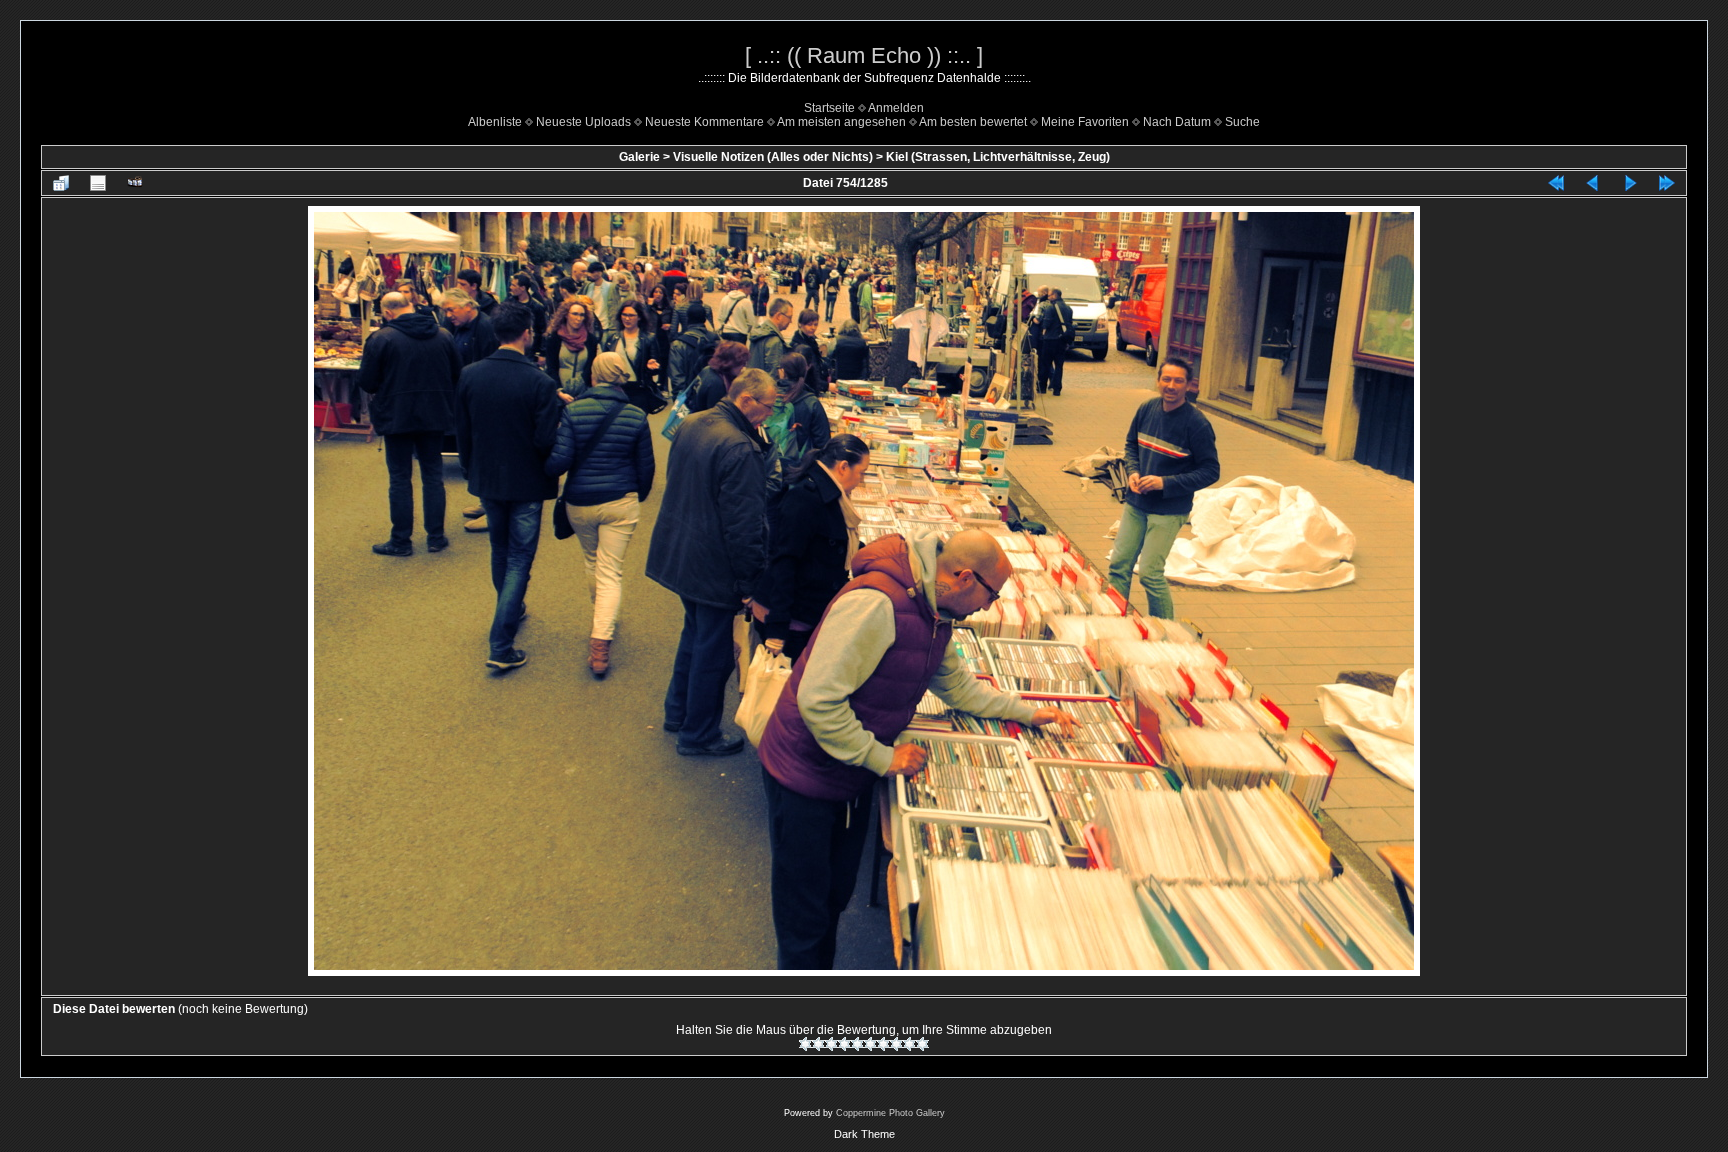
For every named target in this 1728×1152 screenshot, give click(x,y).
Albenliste (495, 122)
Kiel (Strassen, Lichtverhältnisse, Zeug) (998, 157)
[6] (870, 1044)
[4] (844, 1044)
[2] (818, 1044)
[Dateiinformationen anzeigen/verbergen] (98, 183)
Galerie (639, 157)
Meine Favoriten (1085, 122)
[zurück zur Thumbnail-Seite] (61, 183)
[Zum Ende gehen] (1667, 183)
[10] (922, 1044)
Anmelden (896, 108)
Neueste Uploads (583, 122)
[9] (909, 1044)
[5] (857, 1044)
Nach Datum (1177, 122)
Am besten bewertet (973, 122)
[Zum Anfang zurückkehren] (1556, 183)
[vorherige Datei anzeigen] (1593, 183)
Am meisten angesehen (841, 122)
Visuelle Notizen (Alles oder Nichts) (773, 157)
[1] (805, 1044)
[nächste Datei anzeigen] (1630, 183)
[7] (883, 1044)
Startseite (829, 108)
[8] (896, 1044)
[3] (831, 1044)
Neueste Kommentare (704, 122)
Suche (1242, 122)
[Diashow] (135, 183)
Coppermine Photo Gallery (890, 1113)
